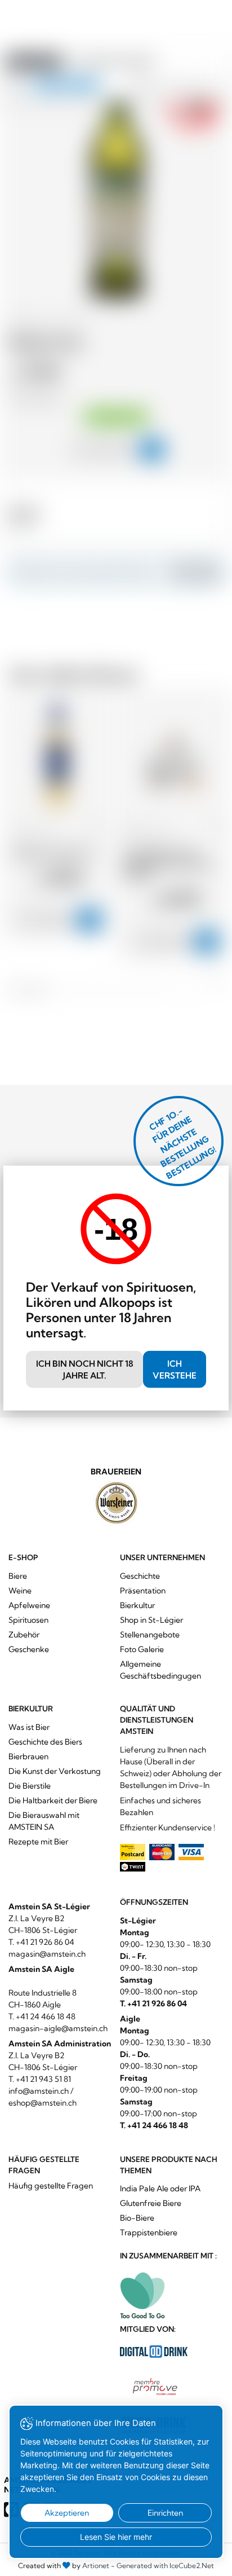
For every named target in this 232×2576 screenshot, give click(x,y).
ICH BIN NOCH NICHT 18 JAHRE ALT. (85, 1370)
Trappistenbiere (149, 2232)
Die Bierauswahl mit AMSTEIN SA (44, 1821)
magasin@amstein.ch (47, 1954)
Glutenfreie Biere (151, 2203)
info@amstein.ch (39, 2091)
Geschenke (29, 1649)
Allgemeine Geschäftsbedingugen (160, 1670)
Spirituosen (28, 1620)
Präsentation (143, 1591)
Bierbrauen (28, 1756)
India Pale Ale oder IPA (160, 2189)
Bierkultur (137, 1605)
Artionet (96, 2566)
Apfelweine (29, 1605)
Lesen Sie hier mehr (116, 2537)
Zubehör (24, 1635)
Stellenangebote (150, 1635)
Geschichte (140, 1576)
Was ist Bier (29, 1727)
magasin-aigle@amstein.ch (58, 2028)
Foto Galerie (142, 1649)
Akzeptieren (67, 2513)
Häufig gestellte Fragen (51, 2186)
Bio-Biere (137, 2218)
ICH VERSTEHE (175, 1370)
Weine (20, 1591)
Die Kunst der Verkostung (55, 1771)
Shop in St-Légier (151, 1620)
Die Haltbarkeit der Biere (53, 1800)
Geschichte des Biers (45, 1742)
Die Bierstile (30, 1786)
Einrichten (165, 2513)
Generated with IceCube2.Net (165, 2566)
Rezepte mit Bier (38, 1842)
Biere (18, 1576)
